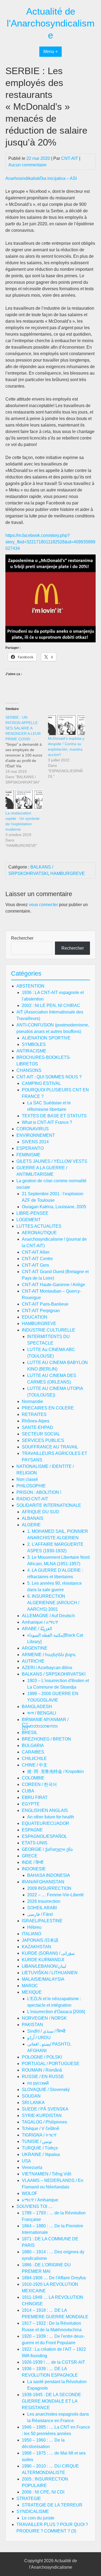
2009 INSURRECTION (49, 1888)
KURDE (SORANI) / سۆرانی (48, 1953)
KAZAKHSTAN (36, 1947)
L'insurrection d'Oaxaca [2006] (56, 2012)
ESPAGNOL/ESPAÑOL (44, 1836)
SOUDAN (31, 2096)
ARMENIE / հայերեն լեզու (49, 1655)
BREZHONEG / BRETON (46, 1739)
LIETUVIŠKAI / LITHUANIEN (50, 1973)
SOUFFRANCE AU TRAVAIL (50, 1447)
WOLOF (30, 2193)
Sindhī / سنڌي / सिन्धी (46, 2031)
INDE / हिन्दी (33, 1862)
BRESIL (30, 1733)
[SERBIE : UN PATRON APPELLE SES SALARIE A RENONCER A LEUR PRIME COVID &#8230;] (27, 750)
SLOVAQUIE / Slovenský (46, 2090)
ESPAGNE (32, 1830)
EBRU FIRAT (35, 1797)
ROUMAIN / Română (42, 2070)
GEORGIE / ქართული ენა (47, 1849)
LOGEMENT (29, 1220)
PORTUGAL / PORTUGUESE (51, 2064)
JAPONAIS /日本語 (40, 1940)
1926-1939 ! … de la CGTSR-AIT (53, 2362)
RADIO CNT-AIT (32, 1499)
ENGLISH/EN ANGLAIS (45, 1810)
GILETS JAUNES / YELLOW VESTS (52, 1161)
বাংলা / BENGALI (42, 1713)
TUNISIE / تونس (37, 2141)
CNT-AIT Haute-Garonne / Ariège (53, 1285)
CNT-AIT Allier (36, 1252)
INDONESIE (34, 1869)
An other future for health (51, 1817)
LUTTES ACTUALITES (39, 1226)
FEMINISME (28, 1155)
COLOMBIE (33, 1778)
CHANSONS (29, 1070)
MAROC (30, 1986)
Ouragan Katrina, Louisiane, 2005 (54, 1207)
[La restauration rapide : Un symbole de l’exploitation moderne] (24, 800)
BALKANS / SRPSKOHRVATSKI (54, 1674)
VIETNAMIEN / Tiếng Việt (46, 2174)
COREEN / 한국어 (39, 1784)
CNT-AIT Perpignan (41, 1311)
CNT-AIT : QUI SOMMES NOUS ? (49, 1077)
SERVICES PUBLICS (43, 1440)
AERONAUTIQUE (39, 1233)
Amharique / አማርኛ (40, 1622)
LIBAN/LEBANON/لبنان (44, 1966)
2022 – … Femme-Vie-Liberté (55, 1895)
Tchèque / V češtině (41, 2128)
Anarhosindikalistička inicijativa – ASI (41, 178)
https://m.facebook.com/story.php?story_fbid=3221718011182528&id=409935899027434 (50, 542)
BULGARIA (33, 1746)
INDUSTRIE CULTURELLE (48, 1330)
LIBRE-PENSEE (32, 1213)
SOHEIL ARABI (42, 1908)
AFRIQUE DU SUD (41, 1512)
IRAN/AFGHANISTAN (43, 1882)
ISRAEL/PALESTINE (42, 1921)
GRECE (30, 1856)
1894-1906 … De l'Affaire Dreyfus (54, 2278)
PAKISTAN (32, 2025)
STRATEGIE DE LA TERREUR (52, 2505)
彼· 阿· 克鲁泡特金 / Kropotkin (55, 1771)
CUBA (28, 1791)
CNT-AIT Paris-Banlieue (45, 1304)
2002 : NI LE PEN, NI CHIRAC (51, 1005)
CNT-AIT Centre (37, 1259)
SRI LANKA (33, 2103)
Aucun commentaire (27, 165)
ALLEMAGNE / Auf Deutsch (48, 1616)
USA (26, 2161)
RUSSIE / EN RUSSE (43, 2077)
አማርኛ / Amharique (40, 2200)
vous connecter (43, 905)
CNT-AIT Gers (35, 1265)
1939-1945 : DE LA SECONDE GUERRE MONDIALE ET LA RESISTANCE (51, 2401)
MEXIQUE (32, 1992)
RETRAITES (34, 1414)
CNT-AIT (70, 158)
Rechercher (22, 938)
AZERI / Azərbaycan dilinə (47, 1668)
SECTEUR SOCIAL (41, 1434)
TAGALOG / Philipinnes (44, 2122)
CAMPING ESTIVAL (41, 1083)
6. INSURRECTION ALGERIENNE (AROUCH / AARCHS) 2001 (53, 1603)
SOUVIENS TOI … (34, 2206)
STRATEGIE (29, 2499)
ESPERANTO (30, 1148)
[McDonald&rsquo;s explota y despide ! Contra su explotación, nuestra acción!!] (67, 725)
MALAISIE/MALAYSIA (43, 1979)
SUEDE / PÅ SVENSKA (45, 2109)
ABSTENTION (30, 986)
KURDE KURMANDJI (43, 1960)
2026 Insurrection (44, 1901)
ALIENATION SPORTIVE (46, 1038)
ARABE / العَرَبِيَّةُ (37, 1629)
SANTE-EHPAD (37, 1427)
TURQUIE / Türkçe (40, 2148)
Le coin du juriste (38, 2518)
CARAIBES (33, 1752)
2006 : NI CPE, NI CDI (43, 2492)
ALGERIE (31, 1525)
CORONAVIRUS (33, 1129)
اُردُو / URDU (39, 2038)
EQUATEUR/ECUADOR (46, 1823)
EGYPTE (31, 1804)
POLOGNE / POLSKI (42, 2057)
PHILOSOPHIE (31, 1486)
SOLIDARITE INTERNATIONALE (49, 1505)
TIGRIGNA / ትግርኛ (39, 2135)
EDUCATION (35, 1317)
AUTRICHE (33, 1661)
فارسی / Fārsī (40, 1914)
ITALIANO (32, 1934)
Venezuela (32, 2167)
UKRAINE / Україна (41, 2154)
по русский (38, 2083)
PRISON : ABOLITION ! (39, 1492)
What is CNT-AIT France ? (47, 1122)
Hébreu (34, 1927)
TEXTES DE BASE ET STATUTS (54, 1116)
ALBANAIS (33, 1518)
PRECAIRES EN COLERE (48, 1408)
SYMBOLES (34, 1044)
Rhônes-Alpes (36, 1421)
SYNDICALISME (33, 2511)
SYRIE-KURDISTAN (42, 2116)
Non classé (27, 1479)
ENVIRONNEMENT (36, 1135)
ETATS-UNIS (35, 1843)
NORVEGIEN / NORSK (44, 2018)
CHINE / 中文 (35, 1765)
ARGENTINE (35, 1648)
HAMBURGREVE (68, 873)
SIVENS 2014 (35, 1142)
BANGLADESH (37, 1707)
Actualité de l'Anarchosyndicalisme (51, 23)
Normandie (32, 1401)
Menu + (50, 52)
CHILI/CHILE (34, 1758)
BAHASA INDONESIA (49, 1875)
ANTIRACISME (31, 1051)
